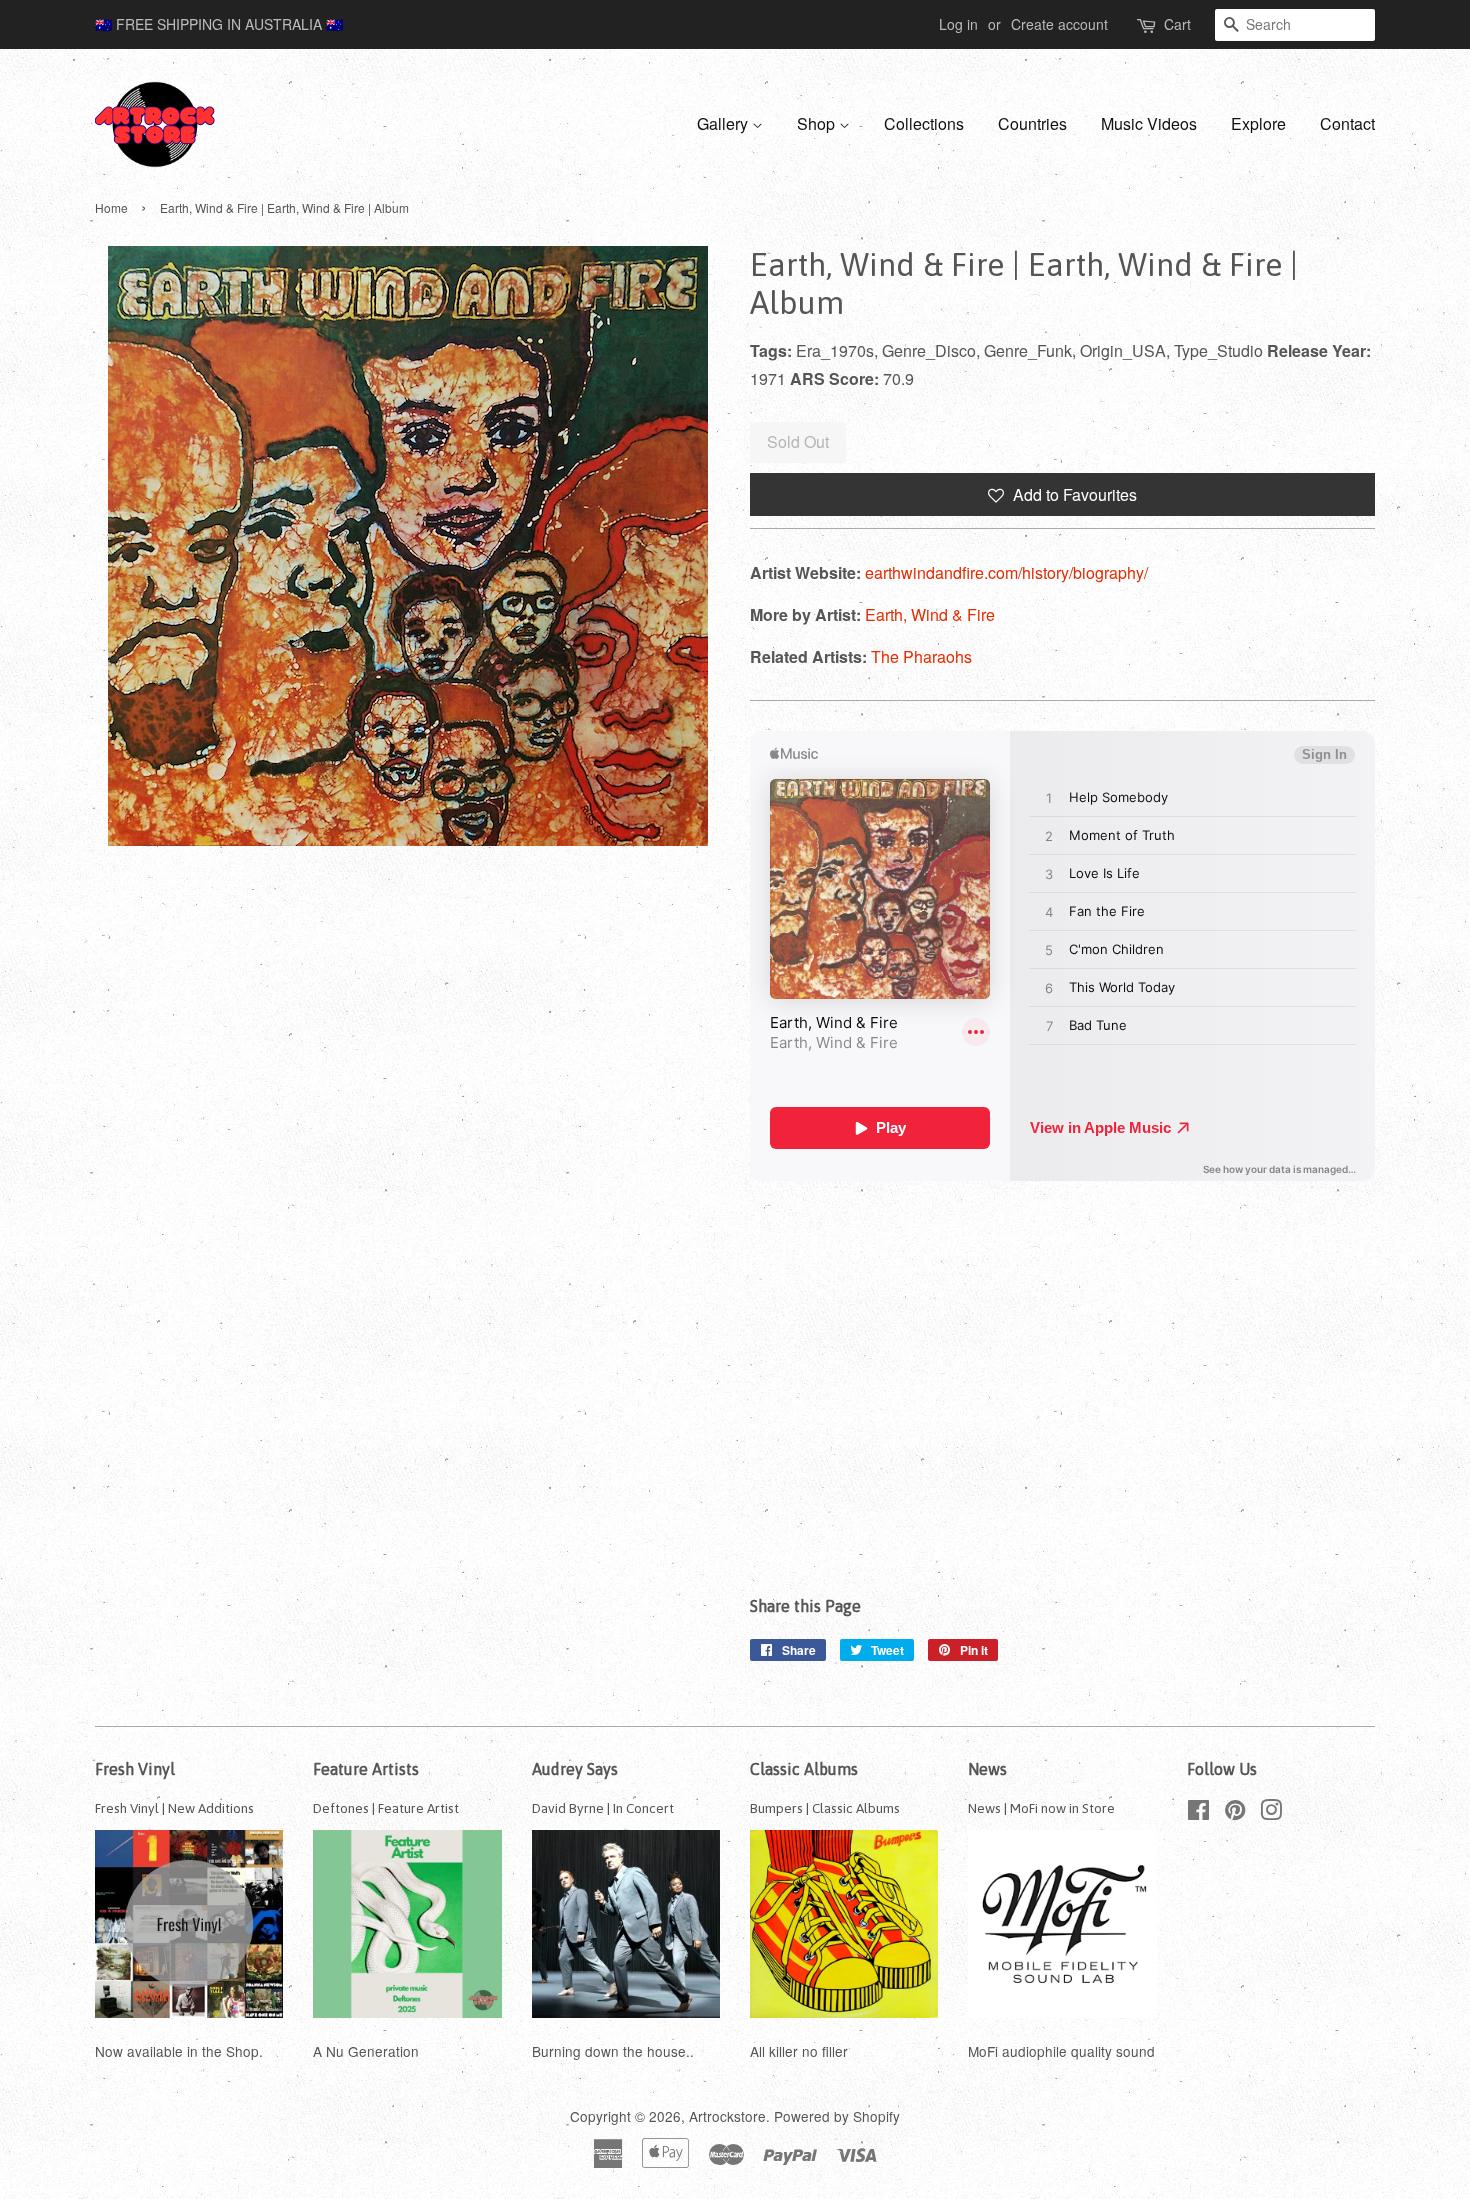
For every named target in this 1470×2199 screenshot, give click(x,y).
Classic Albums (804, 1769)
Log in (958, 24)
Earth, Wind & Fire (930, 614)
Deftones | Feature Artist (386, 1808)
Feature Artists (366, 1769)
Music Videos (1149, 123)
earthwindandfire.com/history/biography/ (1006, 572)
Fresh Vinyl (135, 1769)
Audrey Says (575, 1769)
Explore (1258, 123)
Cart (1177, 24)
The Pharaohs (921, 656)
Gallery (724, 123)
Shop (818, 123)
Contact (1347, 123)
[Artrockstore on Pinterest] (1235, 1813)
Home (111, 207)
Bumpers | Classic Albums (825, 1808)
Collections (924, 123)
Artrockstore (727, 2116)
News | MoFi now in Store (1041, 1808)
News (987, 1769)
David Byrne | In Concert (603, 1808)
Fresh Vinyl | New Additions (174, 1808)
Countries (1032, 123)
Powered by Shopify (837, 2116)
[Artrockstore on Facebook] (1198, 1813)
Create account (1059, 24)
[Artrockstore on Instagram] (1271, 1813)
